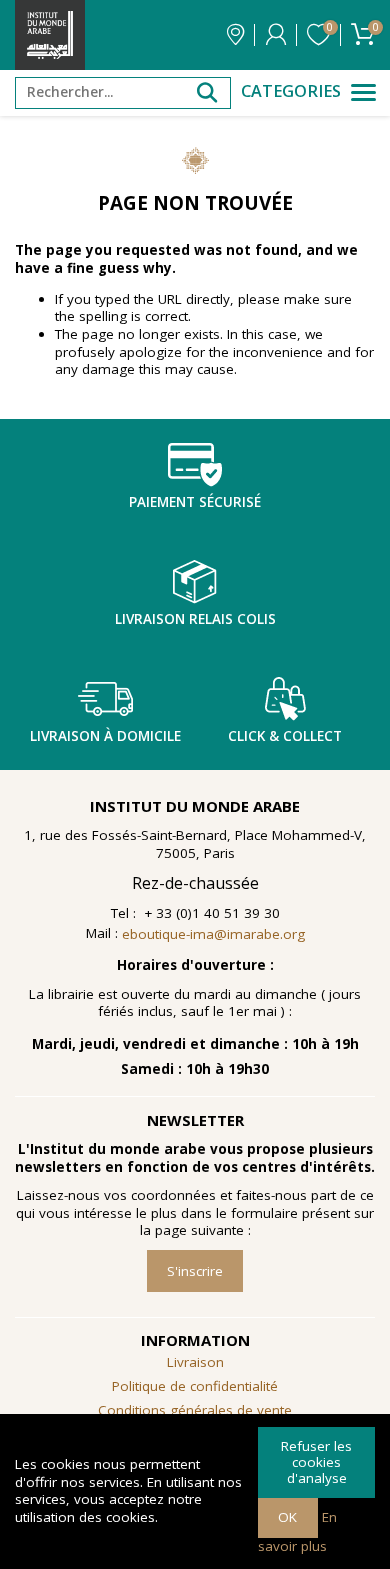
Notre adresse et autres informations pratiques (235, 35)
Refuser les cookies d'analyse (316, 1461)
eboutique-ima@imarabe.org (213, 934)
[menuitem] (195, 1411)
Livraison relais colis (195, 619)
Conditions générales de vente (195, 1410)
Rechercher (207, 93)
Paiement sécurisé (195, 502)
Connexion (276, 35)
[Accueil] (50, 35)
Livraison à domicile (105, 736)
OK (287, 1517)
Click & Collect (285, 736)
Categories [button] (291, 91)
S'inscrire (195, 1271)
